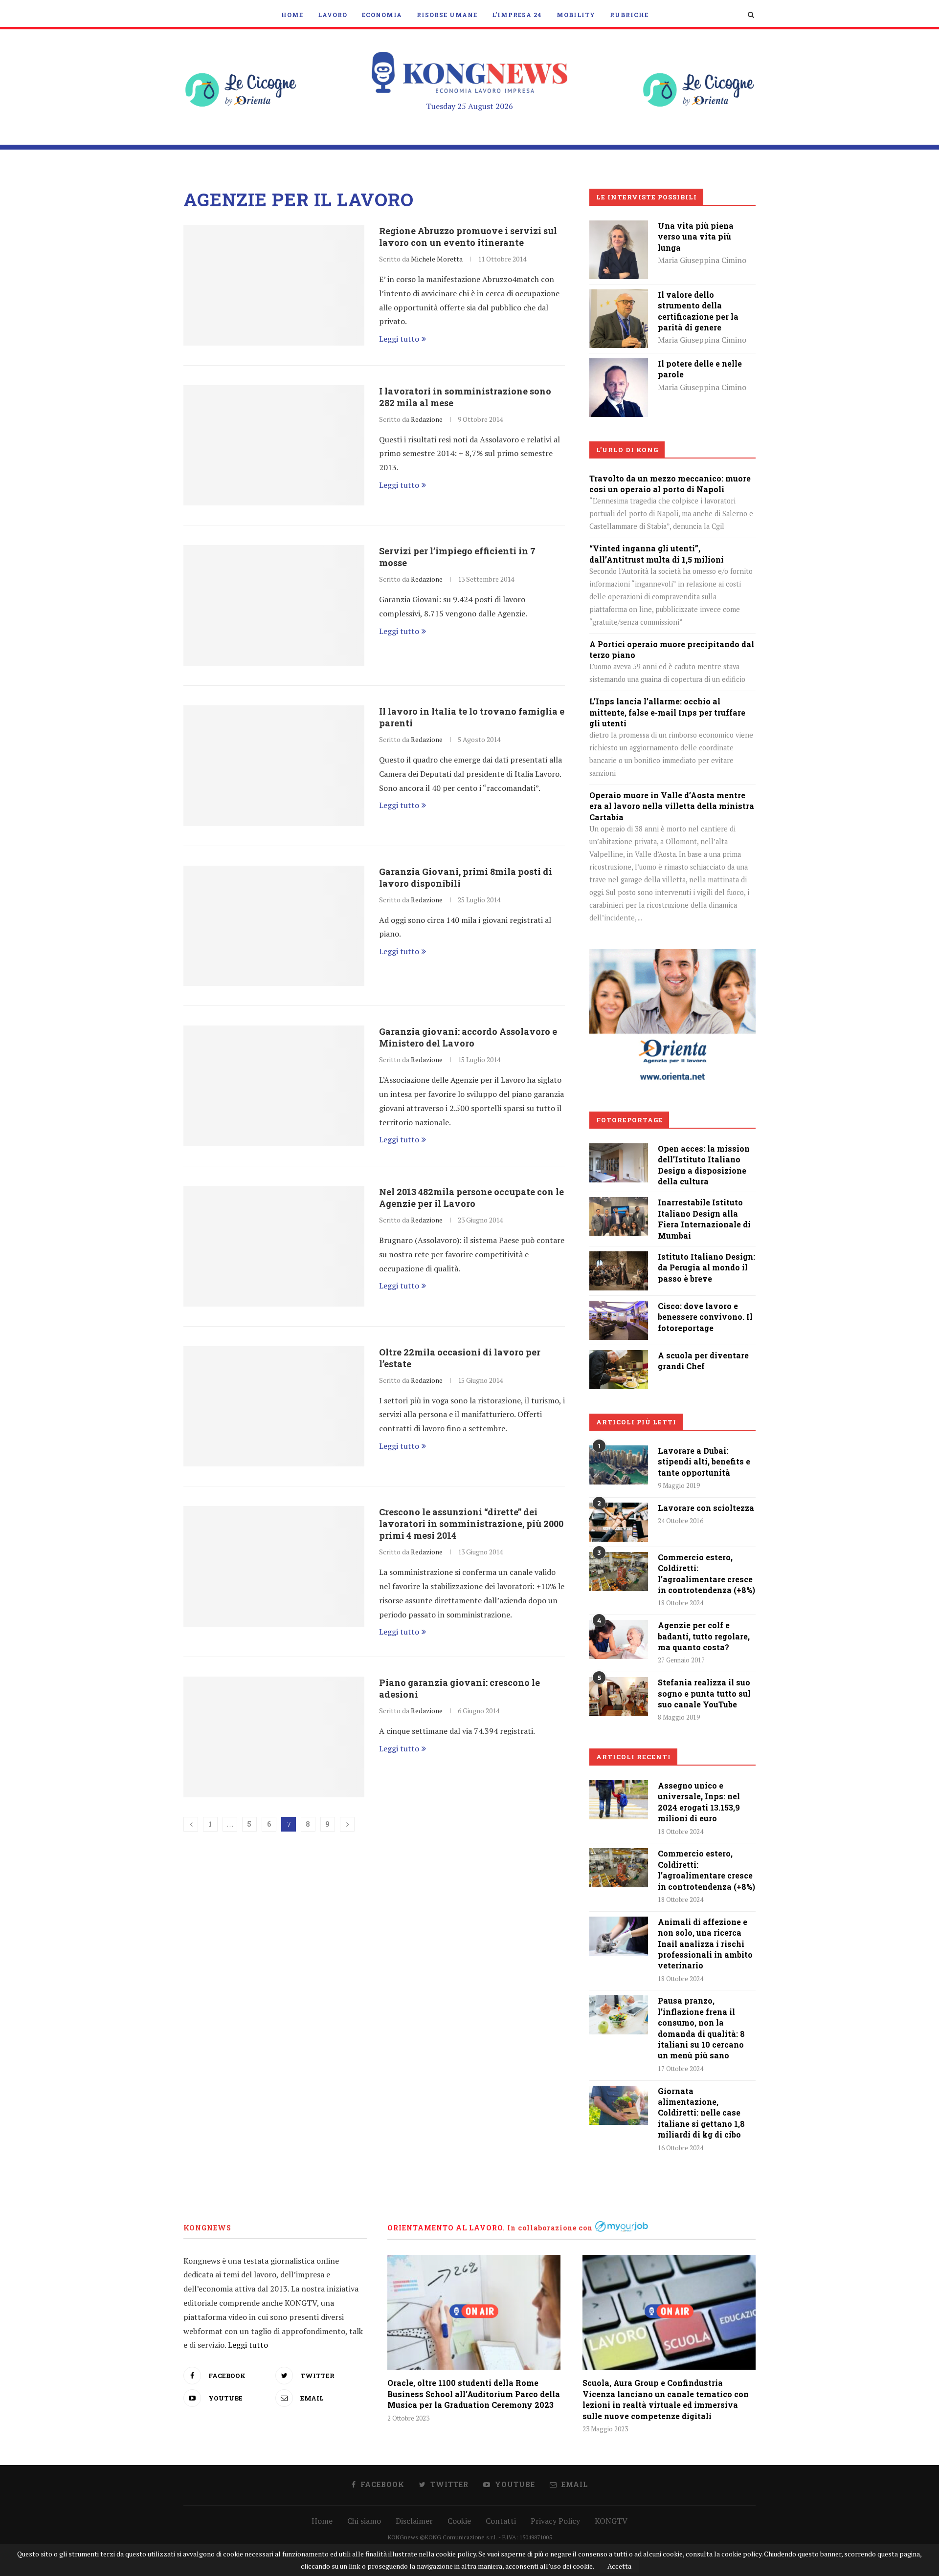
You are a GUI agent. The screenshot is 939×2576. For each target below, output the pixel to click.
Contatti (501, 2521)
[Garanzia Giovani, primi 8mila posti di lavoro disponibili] (274, 926)
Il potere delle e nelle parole (700, 369)
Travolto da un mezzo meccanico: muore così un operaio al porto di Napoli (670, 484)
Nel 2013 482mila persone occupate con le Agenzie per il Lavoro (471, 1198)
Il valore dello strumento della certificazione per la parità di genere (698, 311)
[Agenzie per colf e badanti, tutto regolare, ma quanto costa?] (619, 1639)
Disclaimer (414, 2521)
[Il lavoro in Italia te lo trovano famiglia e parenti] (274, 766)
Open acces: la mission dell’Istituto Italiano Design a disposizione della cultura (704, 1165)
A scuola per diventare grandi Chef (703, 1361)
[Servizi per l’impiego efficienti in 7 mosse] (274, 605)
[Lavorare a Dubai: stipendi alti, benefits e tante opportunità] (619, 1465)
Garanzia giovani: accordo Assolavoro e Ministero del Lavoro (468, 1037)
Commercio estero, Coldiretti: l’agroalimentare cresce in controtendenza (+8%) (706, 1573)
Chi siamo (364, 2521)
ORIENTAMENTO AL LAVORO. (446, 2228)
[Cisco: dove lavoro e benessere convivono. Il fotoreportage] (619, 1308)
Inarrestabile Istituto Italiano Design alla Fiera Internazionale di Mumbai (704, 1219)
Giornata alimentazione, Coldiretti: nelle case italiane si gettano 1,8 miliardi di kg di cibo (701, 2113)
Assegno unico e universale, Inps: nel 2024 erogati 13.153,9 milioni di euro (699, 1802)
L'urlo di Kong (627, 450)
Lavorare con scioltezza (706, 1508)
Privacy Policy (555, 2521)
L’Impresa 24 (517, 15)
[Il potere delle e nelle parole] (619, 365)
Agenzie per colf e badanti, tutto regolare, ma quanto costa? (704, 1636)
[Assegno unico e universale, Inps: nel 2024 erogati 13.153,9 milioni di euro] (619, 1800)
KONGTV (611, 2521)
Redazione (427, 419)
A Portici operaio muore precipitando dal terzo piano (672, 649)
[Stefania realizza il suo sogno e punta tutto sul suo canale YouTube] (619, 1697)
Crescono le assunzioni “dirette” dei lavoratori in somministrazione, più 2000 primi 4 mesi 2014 (471, 1524)
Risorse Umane (447, 15)
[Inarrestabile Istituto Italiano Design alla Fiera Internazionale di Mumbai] (619, 1204)
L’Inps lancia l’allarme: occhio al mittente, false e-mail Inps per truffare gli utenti (667, 712)
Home (292, 15)
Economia (382, 15)
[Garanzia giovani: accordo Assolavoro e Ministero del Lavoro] (274, 1086)
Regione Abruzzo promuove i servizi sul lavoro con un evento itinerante (468, 237)
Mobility (576, 15)
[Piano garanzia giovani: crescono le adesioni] (274, 1737)
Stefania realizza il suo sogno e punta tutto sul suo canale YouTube (704, 1693)
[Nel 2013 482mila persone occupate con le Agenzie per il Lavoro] (274, 1246)
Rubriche (629, 15)
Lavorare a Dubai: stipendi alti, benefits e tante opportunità (704, 1462)
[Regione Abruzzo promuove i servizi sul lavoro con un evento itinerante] (274, 285)
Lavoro (333, 15)
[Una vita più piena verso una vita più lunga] (619, 227)
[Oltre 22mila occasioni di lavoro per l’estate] (274, 1407)
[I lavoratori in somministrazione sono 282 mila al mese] (274, 446)
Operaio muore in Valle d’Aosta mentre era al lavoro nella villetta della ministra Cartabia (672, 806)
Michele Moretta (437, 259)
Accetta (619, 2566)
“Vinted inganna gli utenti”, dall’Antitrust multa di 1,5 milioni (657, 554)
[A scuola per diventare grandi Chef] (619, 1357)
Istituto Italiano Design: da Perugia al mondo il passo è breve (706, 1267)
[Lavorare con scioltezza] (619, 1522)
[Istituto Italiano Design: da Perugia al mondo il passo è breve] (619, 1258)
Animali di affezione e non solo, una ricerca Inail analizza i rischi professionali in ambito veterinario (705, 1944)
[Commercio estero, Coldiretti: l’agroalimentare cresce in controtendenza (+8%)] (619, 1572)
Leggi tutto (399, 339)
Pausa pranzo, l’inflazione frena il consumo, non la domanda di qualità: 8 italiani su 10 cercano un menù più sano (701, 2028)
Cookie (459, 2521)
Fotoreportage (629, 1120)
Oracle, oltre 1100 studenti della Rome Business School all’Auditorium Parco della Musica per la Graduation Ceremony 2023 (474, 2394)
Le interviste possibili (647, 197)
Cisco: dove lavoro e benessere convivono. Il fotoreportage (705, 1317)
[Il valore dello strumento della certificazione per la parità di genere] (619, 296)
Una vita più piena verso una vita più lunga (696, 237)
